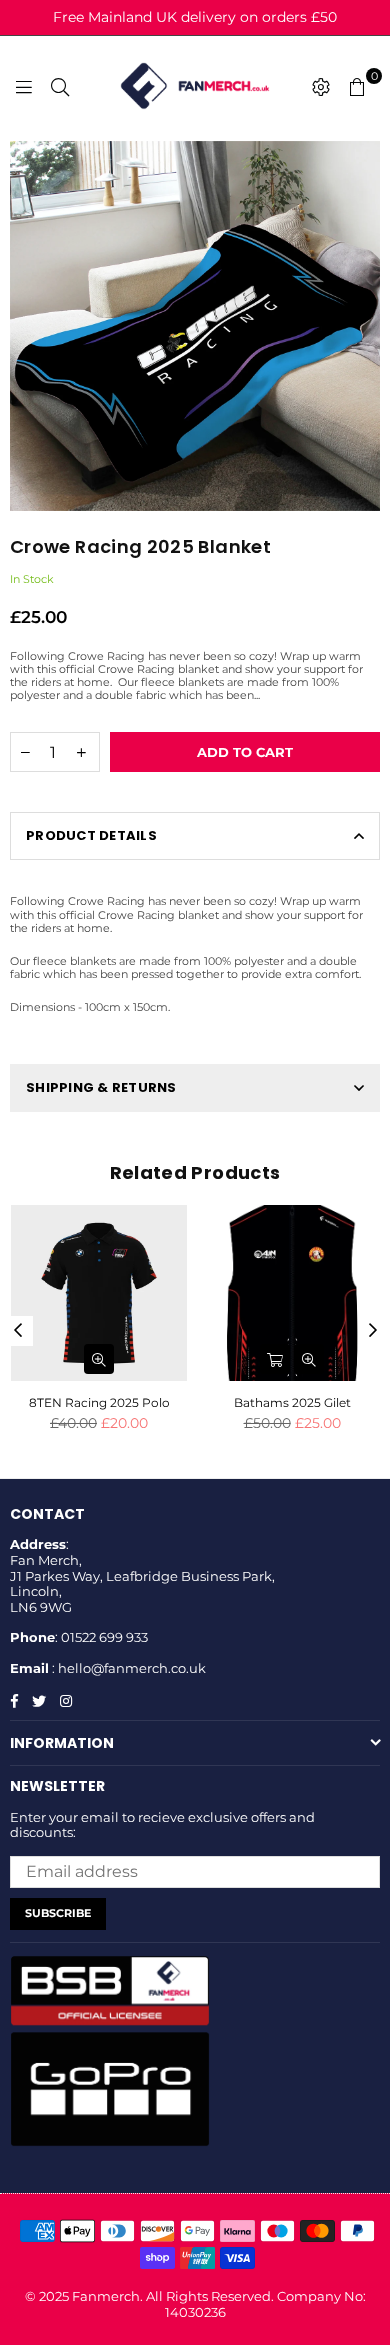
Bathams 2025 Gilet (292, 1402)
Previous (18, 1331)
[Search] (60, 86)
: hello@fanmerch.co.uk (127, 1668)
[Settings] (321, 86)
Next (373, 1331)
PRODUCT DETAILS (91, 835)
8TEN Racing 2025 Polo (99, 1402)
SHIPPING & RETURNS (101, 1087)
